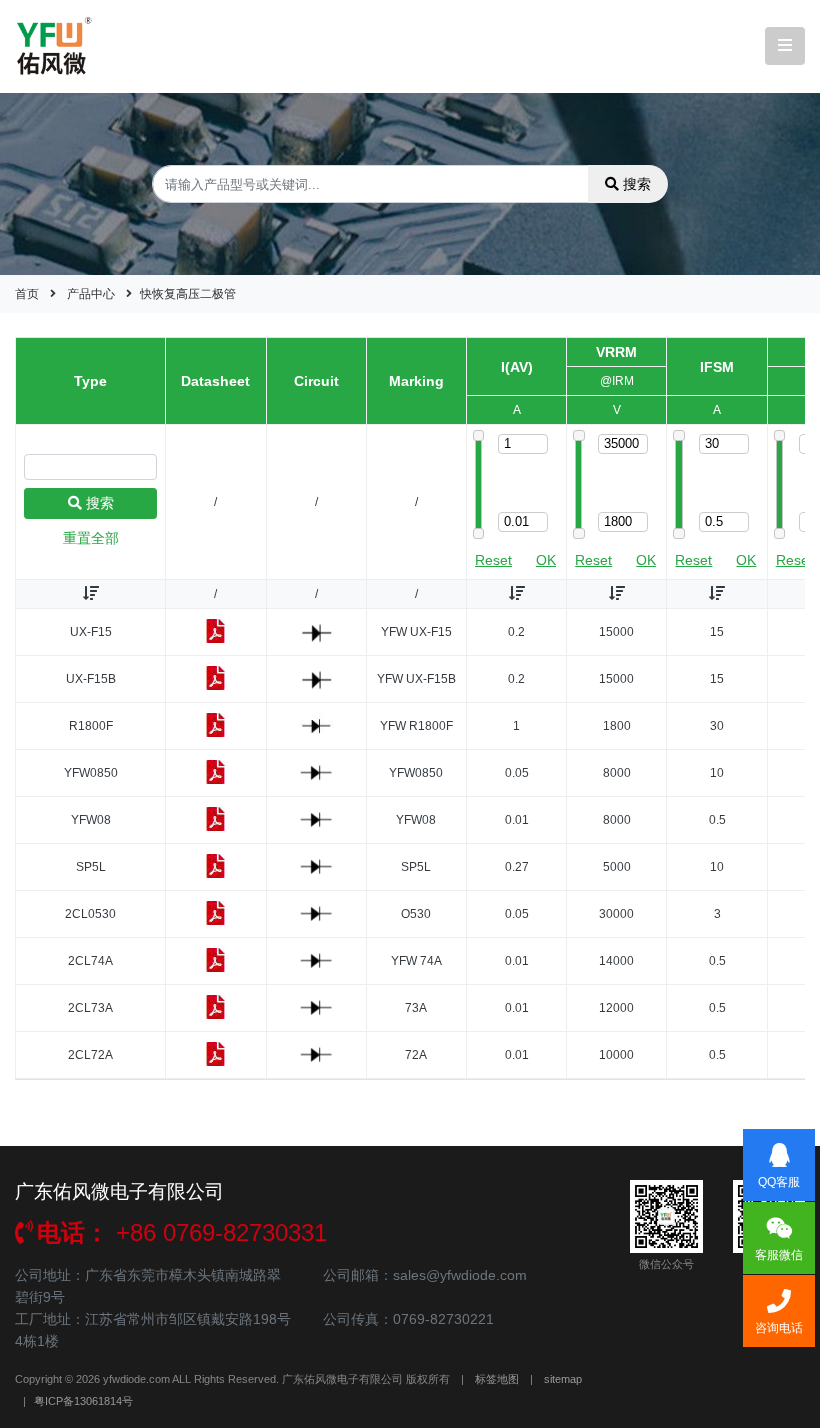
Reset (493, 560)
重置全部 (91, 538)
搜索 (637, 184)
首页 (27, 294)
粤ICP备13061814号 (83, 1401)
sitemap (563, 1379)
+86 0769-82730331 (182, 1232)
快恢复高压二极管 (188, 294)
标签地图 (497, 1379)
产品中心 (91, 294)
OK (546, 560)
